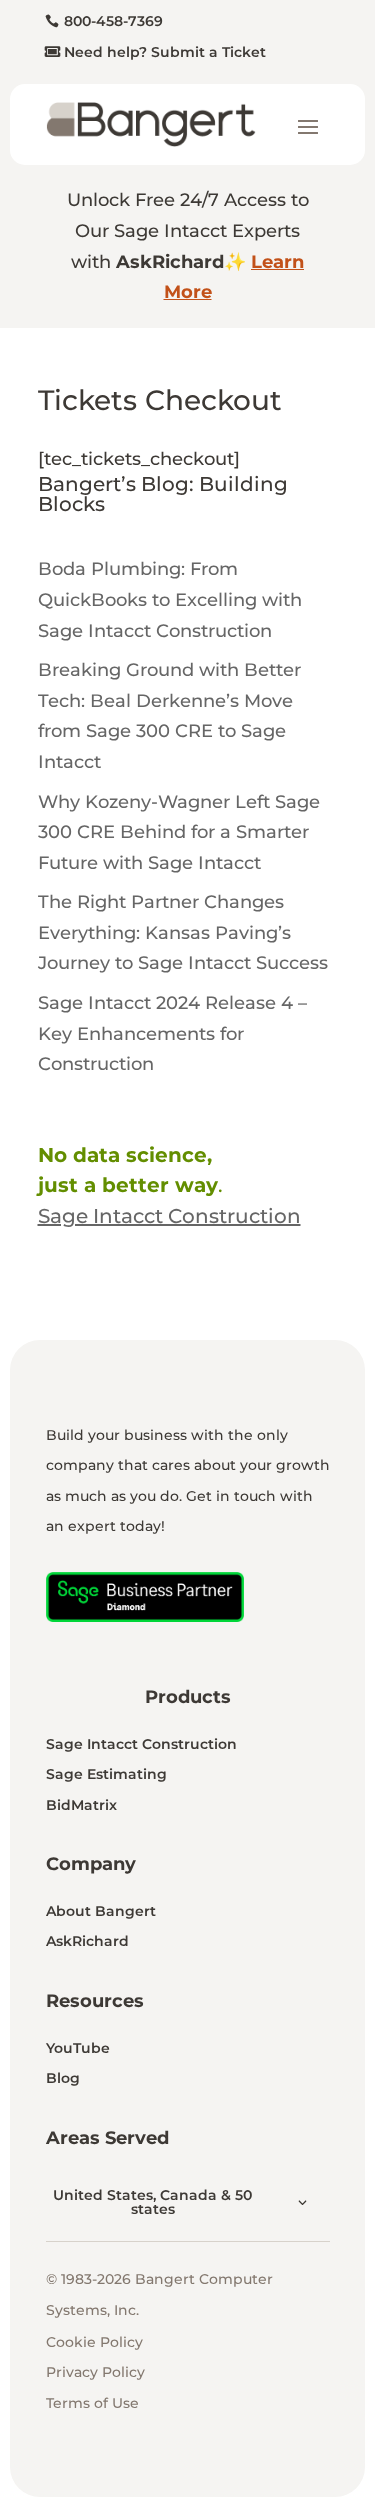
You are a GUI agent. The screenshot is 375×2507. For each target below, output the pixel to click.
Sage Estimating (106, 1774)
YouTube (78, 2048)
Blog (63, 2078)
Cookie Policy (94, 2342)
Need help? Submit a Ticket (165, 52)
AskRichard (87, 1941)
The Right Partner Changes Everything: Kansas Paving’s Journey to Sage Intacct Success (183, 932)
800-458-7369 (113, 21)
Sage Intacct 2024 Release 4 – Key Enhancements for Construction (172, 1033)
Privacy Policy (95, 2372)
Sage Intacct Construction (141, 1744)
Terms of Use (92, 2403)
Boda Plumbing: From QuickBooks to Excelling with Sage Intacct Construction (170, 599)
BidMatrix (81, 1805)
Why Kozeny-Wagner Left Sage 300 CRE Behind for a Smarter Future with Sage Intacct (179, 832)
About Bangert (101, 1911)
